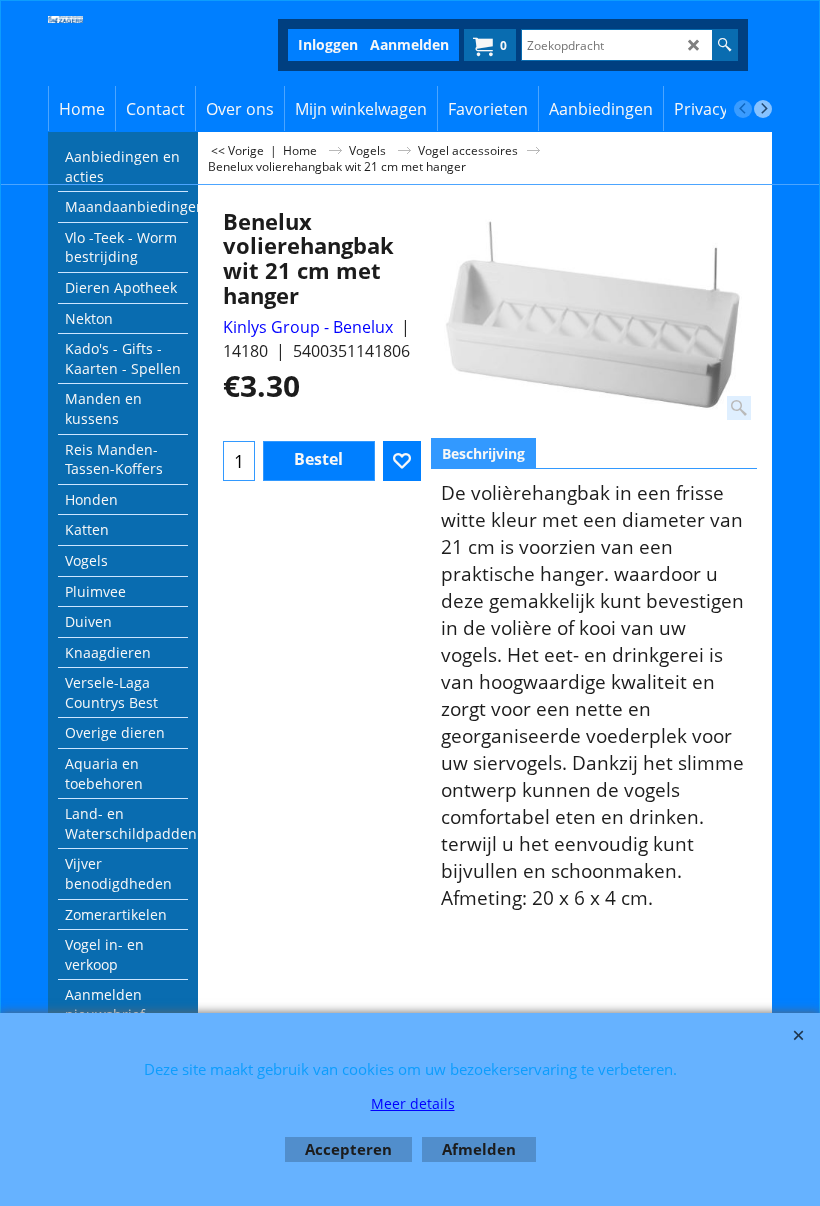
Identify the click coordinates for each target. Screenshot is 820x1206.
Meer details (413, 1103)
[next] (763, 109)
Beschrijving (483, 453)
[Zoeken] (724, 45)
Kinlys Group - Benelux (308, 327)
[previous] (743, 109)
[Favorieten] (402, 461)
